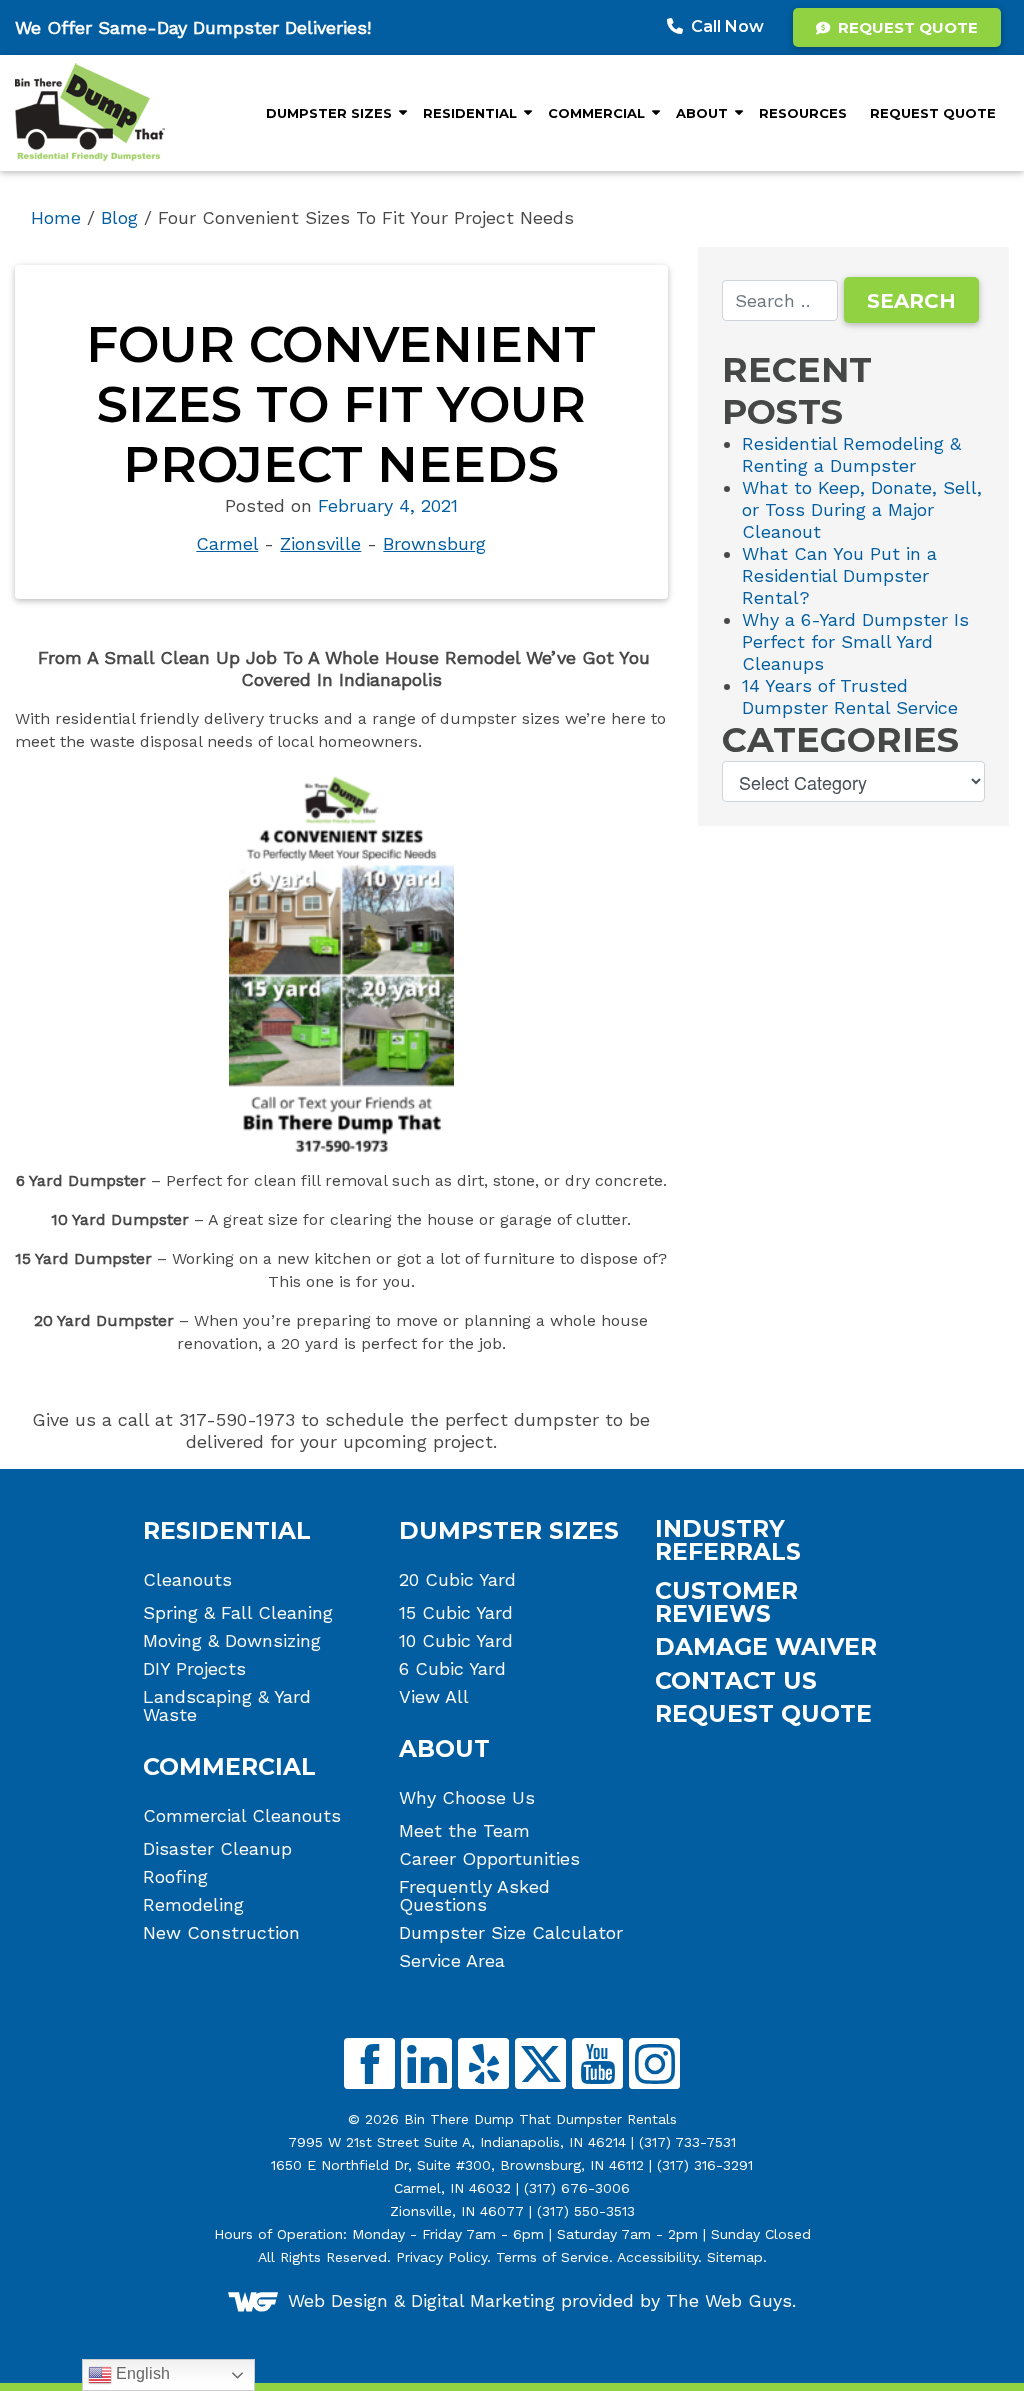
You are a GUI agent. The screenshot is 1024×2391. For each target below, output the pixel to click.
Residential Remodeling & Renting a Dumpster (851, 454)
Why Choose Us (467, 1798)
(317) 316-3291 (705, 2165)
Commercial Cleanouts (242, 1816)
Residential (470, 113)
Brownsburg (434, 543)
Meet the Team (464, 1831)
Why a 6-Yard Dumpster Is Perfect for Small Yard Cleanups (855, 641)
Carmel (227, 543)
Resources (803, 113)
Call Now (727, 26)
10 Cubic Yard (456, 1641)
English (141, 2373)
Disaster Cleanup (217, 1849)
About (702, 113)
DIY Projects (194, 1669)
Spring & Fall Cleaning (238, 1613)
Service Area (452, 1961)
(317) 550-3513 (586, 2211)
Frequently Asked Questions (474, 1896)
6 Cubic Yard (452, 1669)
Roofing (175, 1877)
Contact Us (736, 1680)
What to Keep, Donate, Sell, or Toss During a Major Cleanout (862, 509)
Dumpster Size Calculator (511, 1933)
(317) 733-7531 (687, 2142)
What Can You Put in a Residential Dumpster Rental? (839, 575)
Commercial (596, 113)
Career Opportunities (489, 1859)
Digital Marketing (483, 2299)
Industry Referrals (728, 1540)
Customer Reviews (726, 1602)
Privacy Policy (441, 2257)
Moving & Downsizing (232, 1641)
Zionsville (320, 543)
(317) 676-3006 (577, 2188)
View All (434, 1697)
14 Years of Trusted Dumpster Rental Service (850, 696)
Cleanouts (187, 1580)
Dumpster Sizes (329, 113)
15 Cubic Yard (456, 1613)
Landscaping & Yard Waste (227, 1706)
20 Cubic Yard (457, 1580)
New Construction (221, 1933)
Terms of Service (552, 2257)
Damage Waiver (766, 1646)
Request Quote (906, 27)
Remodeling (193, 1905)
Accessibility (657, 2257)
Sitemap (735, 2257)
